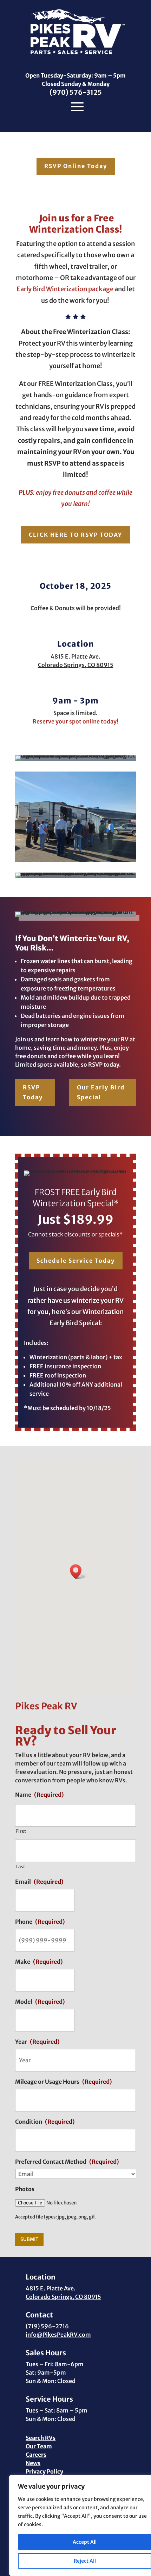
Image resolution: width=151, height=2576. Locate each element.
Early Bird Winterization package (65, 289)
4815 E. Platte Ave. (51, 2288)
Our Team (39, 2446)
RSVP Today (33, 1092)
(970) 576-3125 (76, 92)
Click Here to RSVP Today (75, 535)
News (33, 2463)
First (21, 1831)
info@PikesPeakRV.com (58, 2335)
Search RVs (41, 2438)
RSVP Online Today (76, 166)
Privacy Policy (44, 2471)
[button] (78, 1572)
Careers (36, 2455)
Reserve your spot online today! (75, 721)
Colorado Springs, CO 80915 (63, 2297)
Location (75, 644)
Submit (29, 2239)
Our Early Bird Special (101, 1092)
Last (21, 1867)
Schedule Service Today (76, 1261)
